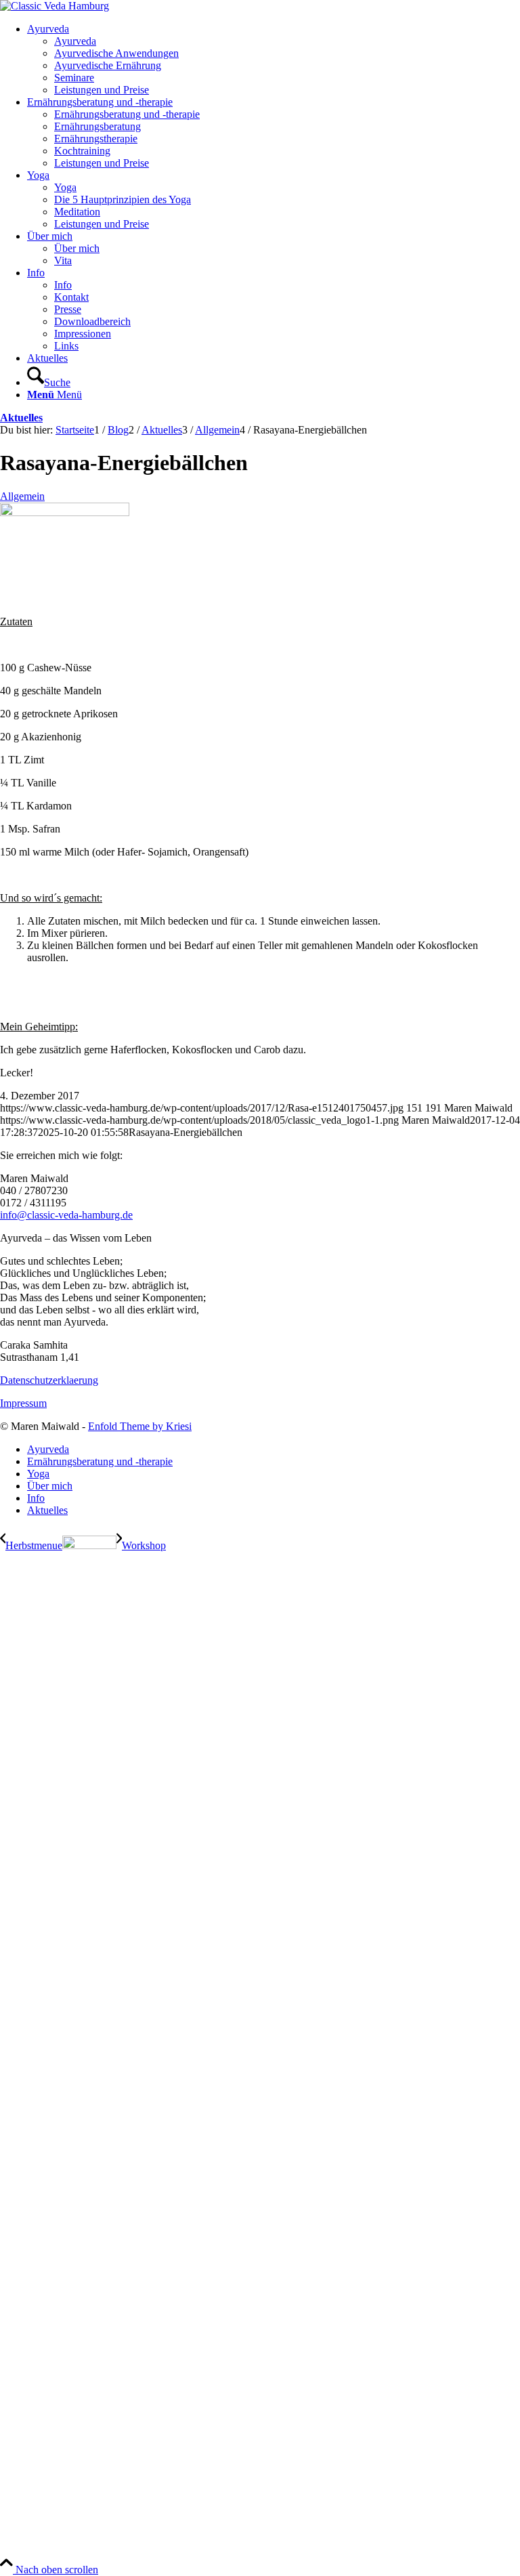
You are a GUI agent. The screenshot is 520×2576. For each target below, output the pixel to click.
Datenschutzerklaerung (49, 1380)
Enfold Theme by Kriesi (140, 1426)
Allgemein (22, 496)
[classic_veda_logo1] (55, 6)
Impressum (23, 1403)
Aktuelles (21, 418)
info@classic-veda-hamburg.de (66, 1215)
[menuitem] (274, 60)
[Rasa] (65, 512)
